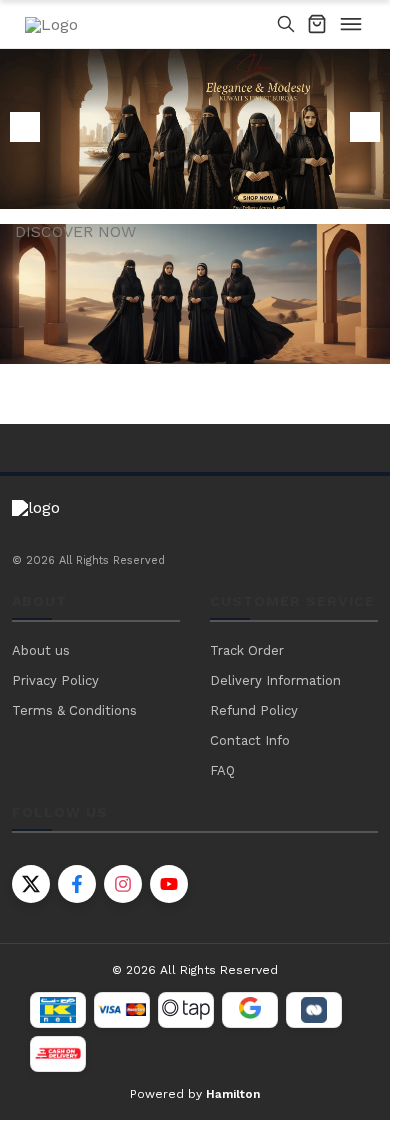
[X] (31, 884)
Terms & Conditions (74, 710)
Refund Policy (254, 710)
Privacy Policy (55, 680)
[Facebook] (77, 884)
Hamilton (233, 1094)
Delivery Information (275, 680)
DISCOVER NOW (75, 232)
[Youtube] (169, 884)
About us (41, 650)
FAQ (222, 770)
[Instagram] (123, 884)
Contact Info (250, 740)
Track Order (247, 650)
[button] (365, 127)
